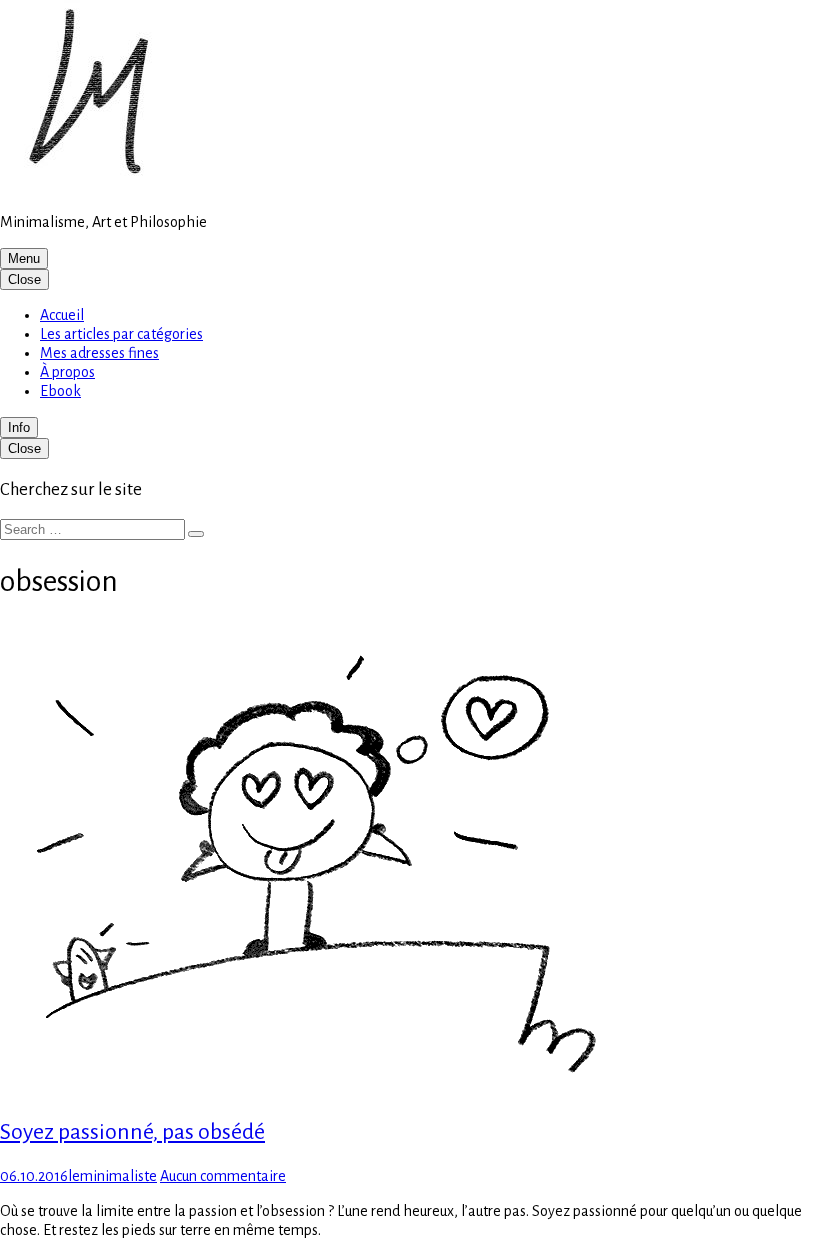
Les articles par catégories (121, 334)
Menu (24, 258)
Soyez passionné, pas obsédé (132, 1132)
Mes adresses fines (99, 353)
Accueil (62, 315)
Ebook (60, 391)
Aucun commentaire (223, 1176)
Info (19, 427)
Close (24, 279)
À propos (67, 372)
